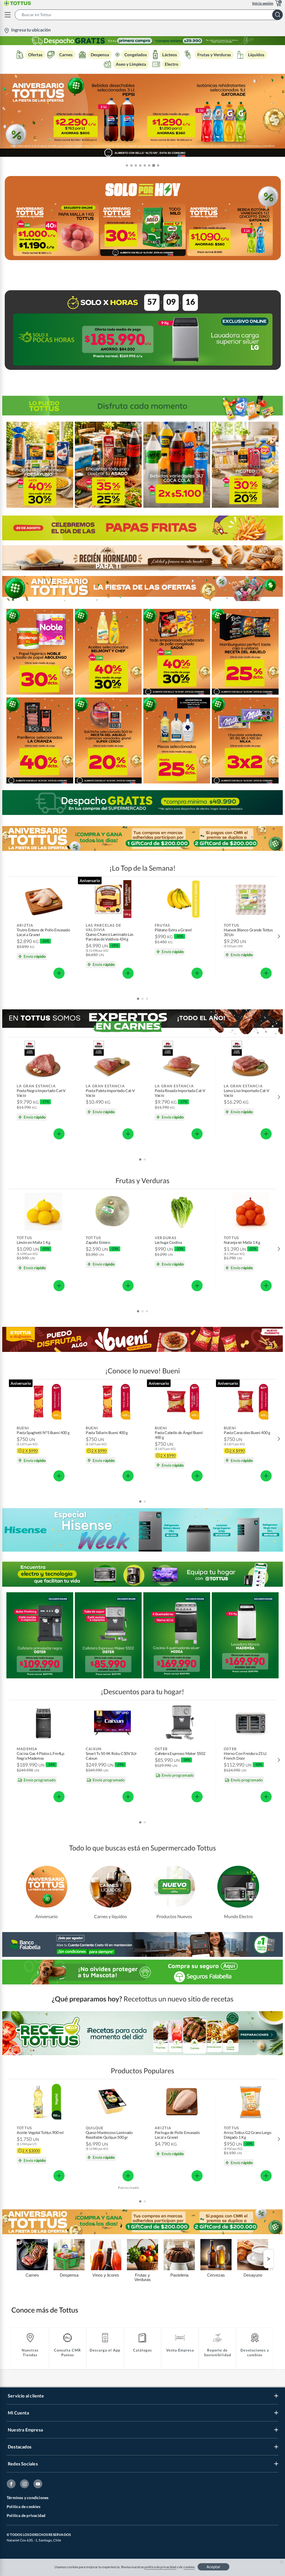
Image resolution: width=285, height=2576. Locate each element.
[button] (150, 15)
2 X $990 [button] (30, 1451)
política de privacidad (160, 2567)
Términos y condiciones (28, 2498)
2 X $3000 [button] (31, 2151)
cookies (189, 2567)
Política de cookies (24, 2507)
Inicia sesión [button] (263, 3)
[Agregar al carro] (59, 973)
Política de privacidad (26, 2515)
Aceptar (213, 2567)
